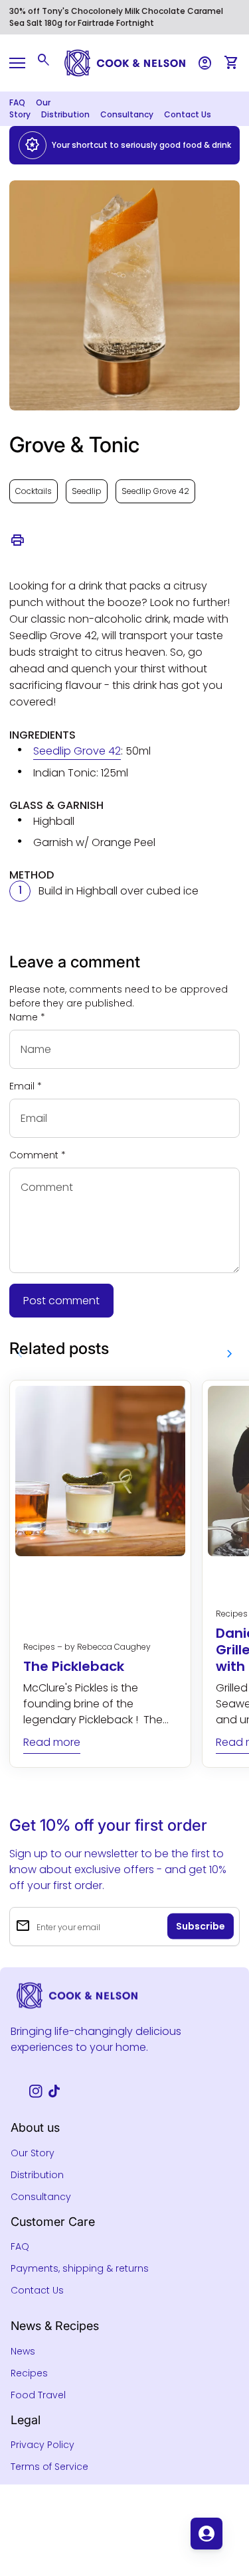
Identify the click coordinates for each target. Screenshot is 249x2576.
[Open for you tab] (207, 2534)
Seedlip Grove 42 (155, 491)
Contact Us (188, 114)
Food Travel (38, 2395)
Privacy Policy (42, 2445)
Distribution (65, 114)
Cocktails (34, 491)
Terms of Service (49, 2467)
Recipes (29, 2373)
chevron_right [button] (230, 1354)
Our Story (33, 2153)
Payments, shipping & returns (80, 2268)
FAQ (17, 102)
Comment (38, 1155)
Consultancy (127, 114)
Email (26, 1086)
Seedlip (87, 491)
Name (27, 1017)
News (23, 2351)
